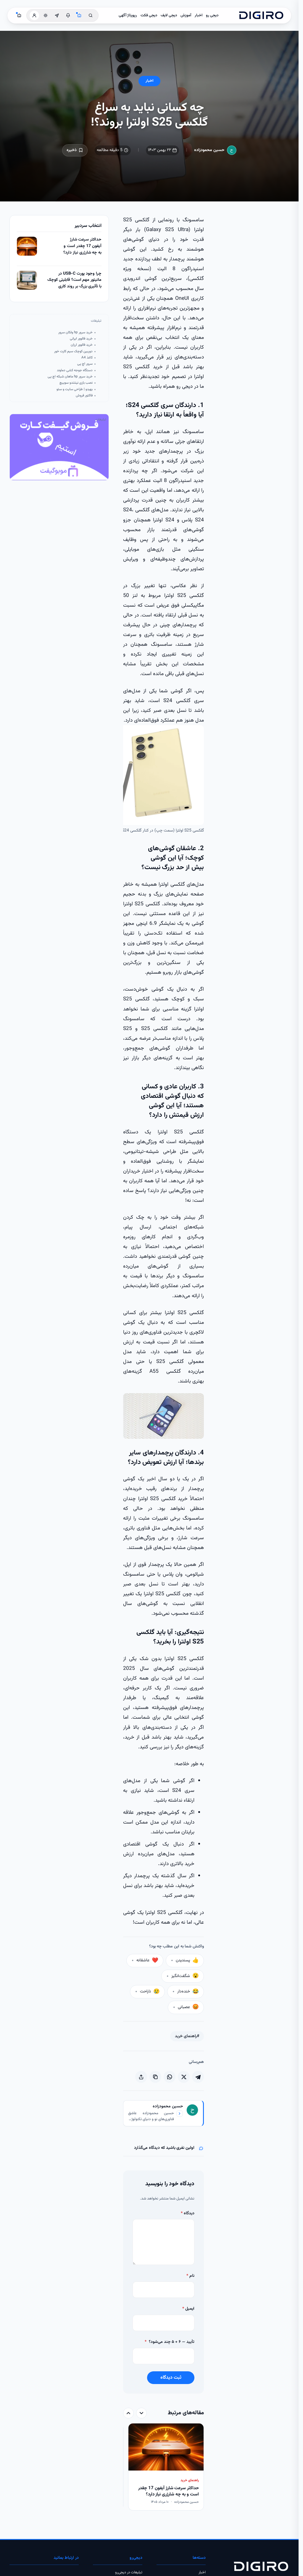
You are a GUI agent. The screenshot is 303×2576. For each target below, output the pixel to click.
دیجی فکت (149, 15)
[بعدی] (128, 2413)
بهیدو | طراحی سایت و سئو (75, 389)
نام (190, 2276)
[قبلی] (141, 2413)
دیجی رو (212, 15)
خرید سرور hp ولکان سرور (75, 333)
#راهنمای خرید (187, 2036)
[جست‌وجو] (91, 15)
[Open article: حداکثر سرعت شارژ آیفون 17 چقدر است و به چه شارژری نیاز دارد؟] (27, 246)
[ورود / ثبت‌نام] (34, 15)
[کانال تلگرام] (57, 15)
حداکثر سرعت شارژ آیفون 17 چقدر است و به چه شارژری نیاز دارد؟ (82, 246)
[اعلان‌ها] (68, 15)
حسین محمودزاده (209, 150)
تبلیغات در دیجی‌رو (129, 2572)
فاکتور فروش (84, 396)
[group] (163, 2467)
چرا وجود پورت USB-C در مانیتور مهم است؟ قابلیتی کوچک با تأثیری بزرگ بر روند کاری (74, 280)
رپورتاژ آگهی (128, 15)
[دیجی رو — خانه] (261, 15)
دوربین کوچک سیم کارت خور (73, 351)
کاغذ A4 (87, 358)
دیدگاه (188, 2213)
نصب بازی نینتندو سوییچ (76, 383)
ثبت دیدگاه (171, 2378)
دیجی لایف (169, 15)
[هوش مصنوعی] (79, 15)
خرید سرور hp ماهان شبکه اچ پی (70, 377)
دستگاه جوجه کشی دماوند (75, 370)
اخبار (199, 15)
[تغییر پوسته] (46, 15)
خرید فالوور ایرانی (81, 339)
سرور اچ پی (85, 364)
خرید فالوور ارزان (82, 345)
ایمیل (188, 2309)
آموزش (186, 15)
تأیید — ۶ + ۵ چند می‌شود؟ (170, 2342)
